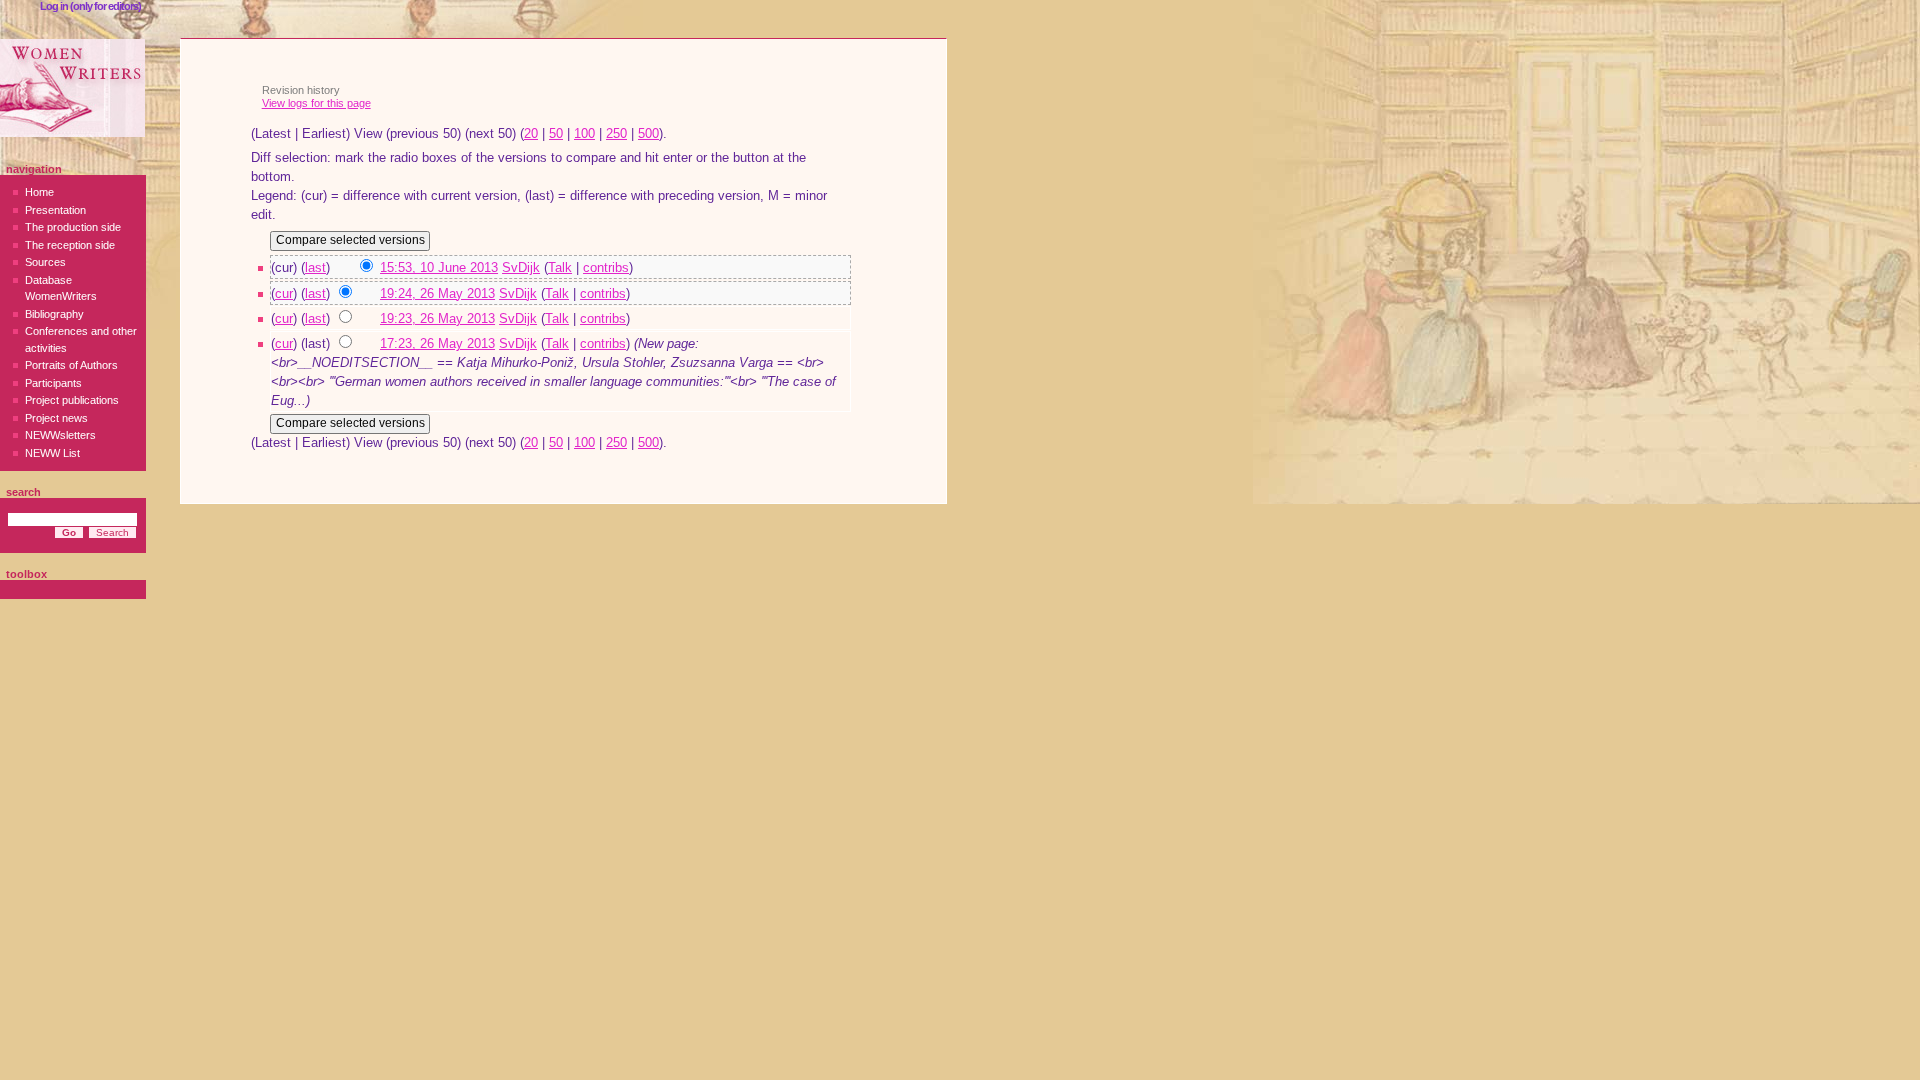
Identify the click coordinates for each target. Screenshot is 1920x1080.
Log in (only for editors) (90, 6)
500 (648, 134)
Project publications (72, 400)
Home (39, 192)
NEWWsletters (60, 435)
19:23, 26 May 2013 (437, 319)
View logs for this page (316, 103)
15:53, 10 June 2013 (439, 268)
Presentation (55, 210)
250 (616, 134)
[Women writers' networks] (72, 88)
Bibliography (54, 314)
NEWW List (52, 453)
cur (284, 294)
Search (23, 492)
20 (531, 134)
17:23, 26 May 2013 (437, 344)
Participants (53, 383)
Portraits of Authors (71, 365)
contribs (606, 268)
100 (584, 134)
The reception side (70, 245)
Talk (560, 268)
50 (556, 134)
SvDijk (521, 268)
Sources (45, 262)
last (315, 268)
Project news (56, 418)
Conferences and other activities (81, 339)
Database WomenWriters (61, 288)
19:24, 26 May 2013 (437, 294)
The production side (73, 227)
